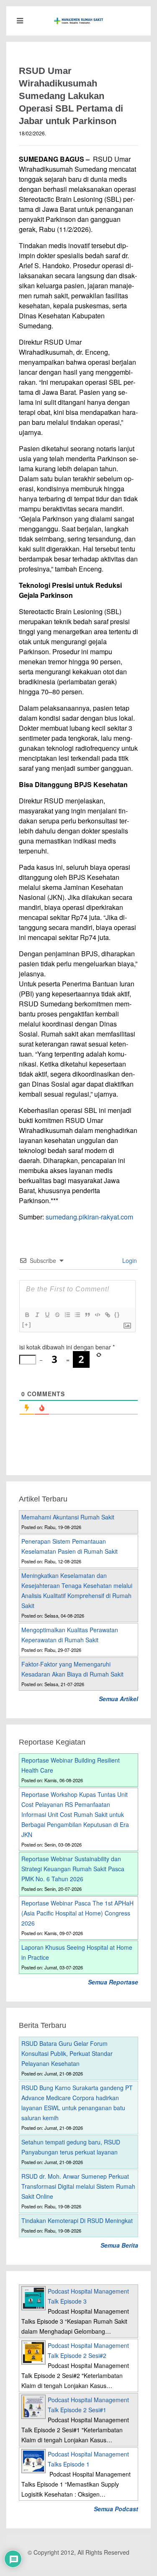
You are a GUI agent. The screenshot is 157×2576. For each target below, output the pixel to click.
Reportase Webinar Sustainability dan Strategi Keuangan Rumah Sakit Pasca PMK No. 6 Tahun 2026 (73, 1869)
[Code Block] (97, 1315)
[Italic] (37, 1315)
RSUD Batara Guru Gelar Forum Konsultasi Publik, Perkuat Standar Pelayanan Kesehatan (67, 2053)
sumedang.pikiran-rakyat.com (89, 1217)
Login (129, 1260)
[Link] (107, 1315)
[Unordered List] (77, 1315)
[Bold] (27, 1315)
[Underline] (47, 1315)
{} (117, 1315)
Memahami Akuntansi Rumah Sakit (68, 1517)
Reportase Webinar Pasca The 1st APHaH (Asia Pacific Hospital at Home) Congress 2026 (77, 1913)
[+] (27, 1325)
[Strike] (57, 1315)
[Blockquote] (87, 1315)
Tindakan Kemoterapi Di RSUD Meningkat (77, 2220)
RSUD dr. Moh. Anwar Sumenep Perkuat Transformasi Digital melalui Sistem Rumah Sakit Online (78, 2186)
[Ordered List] (67, 1315)
